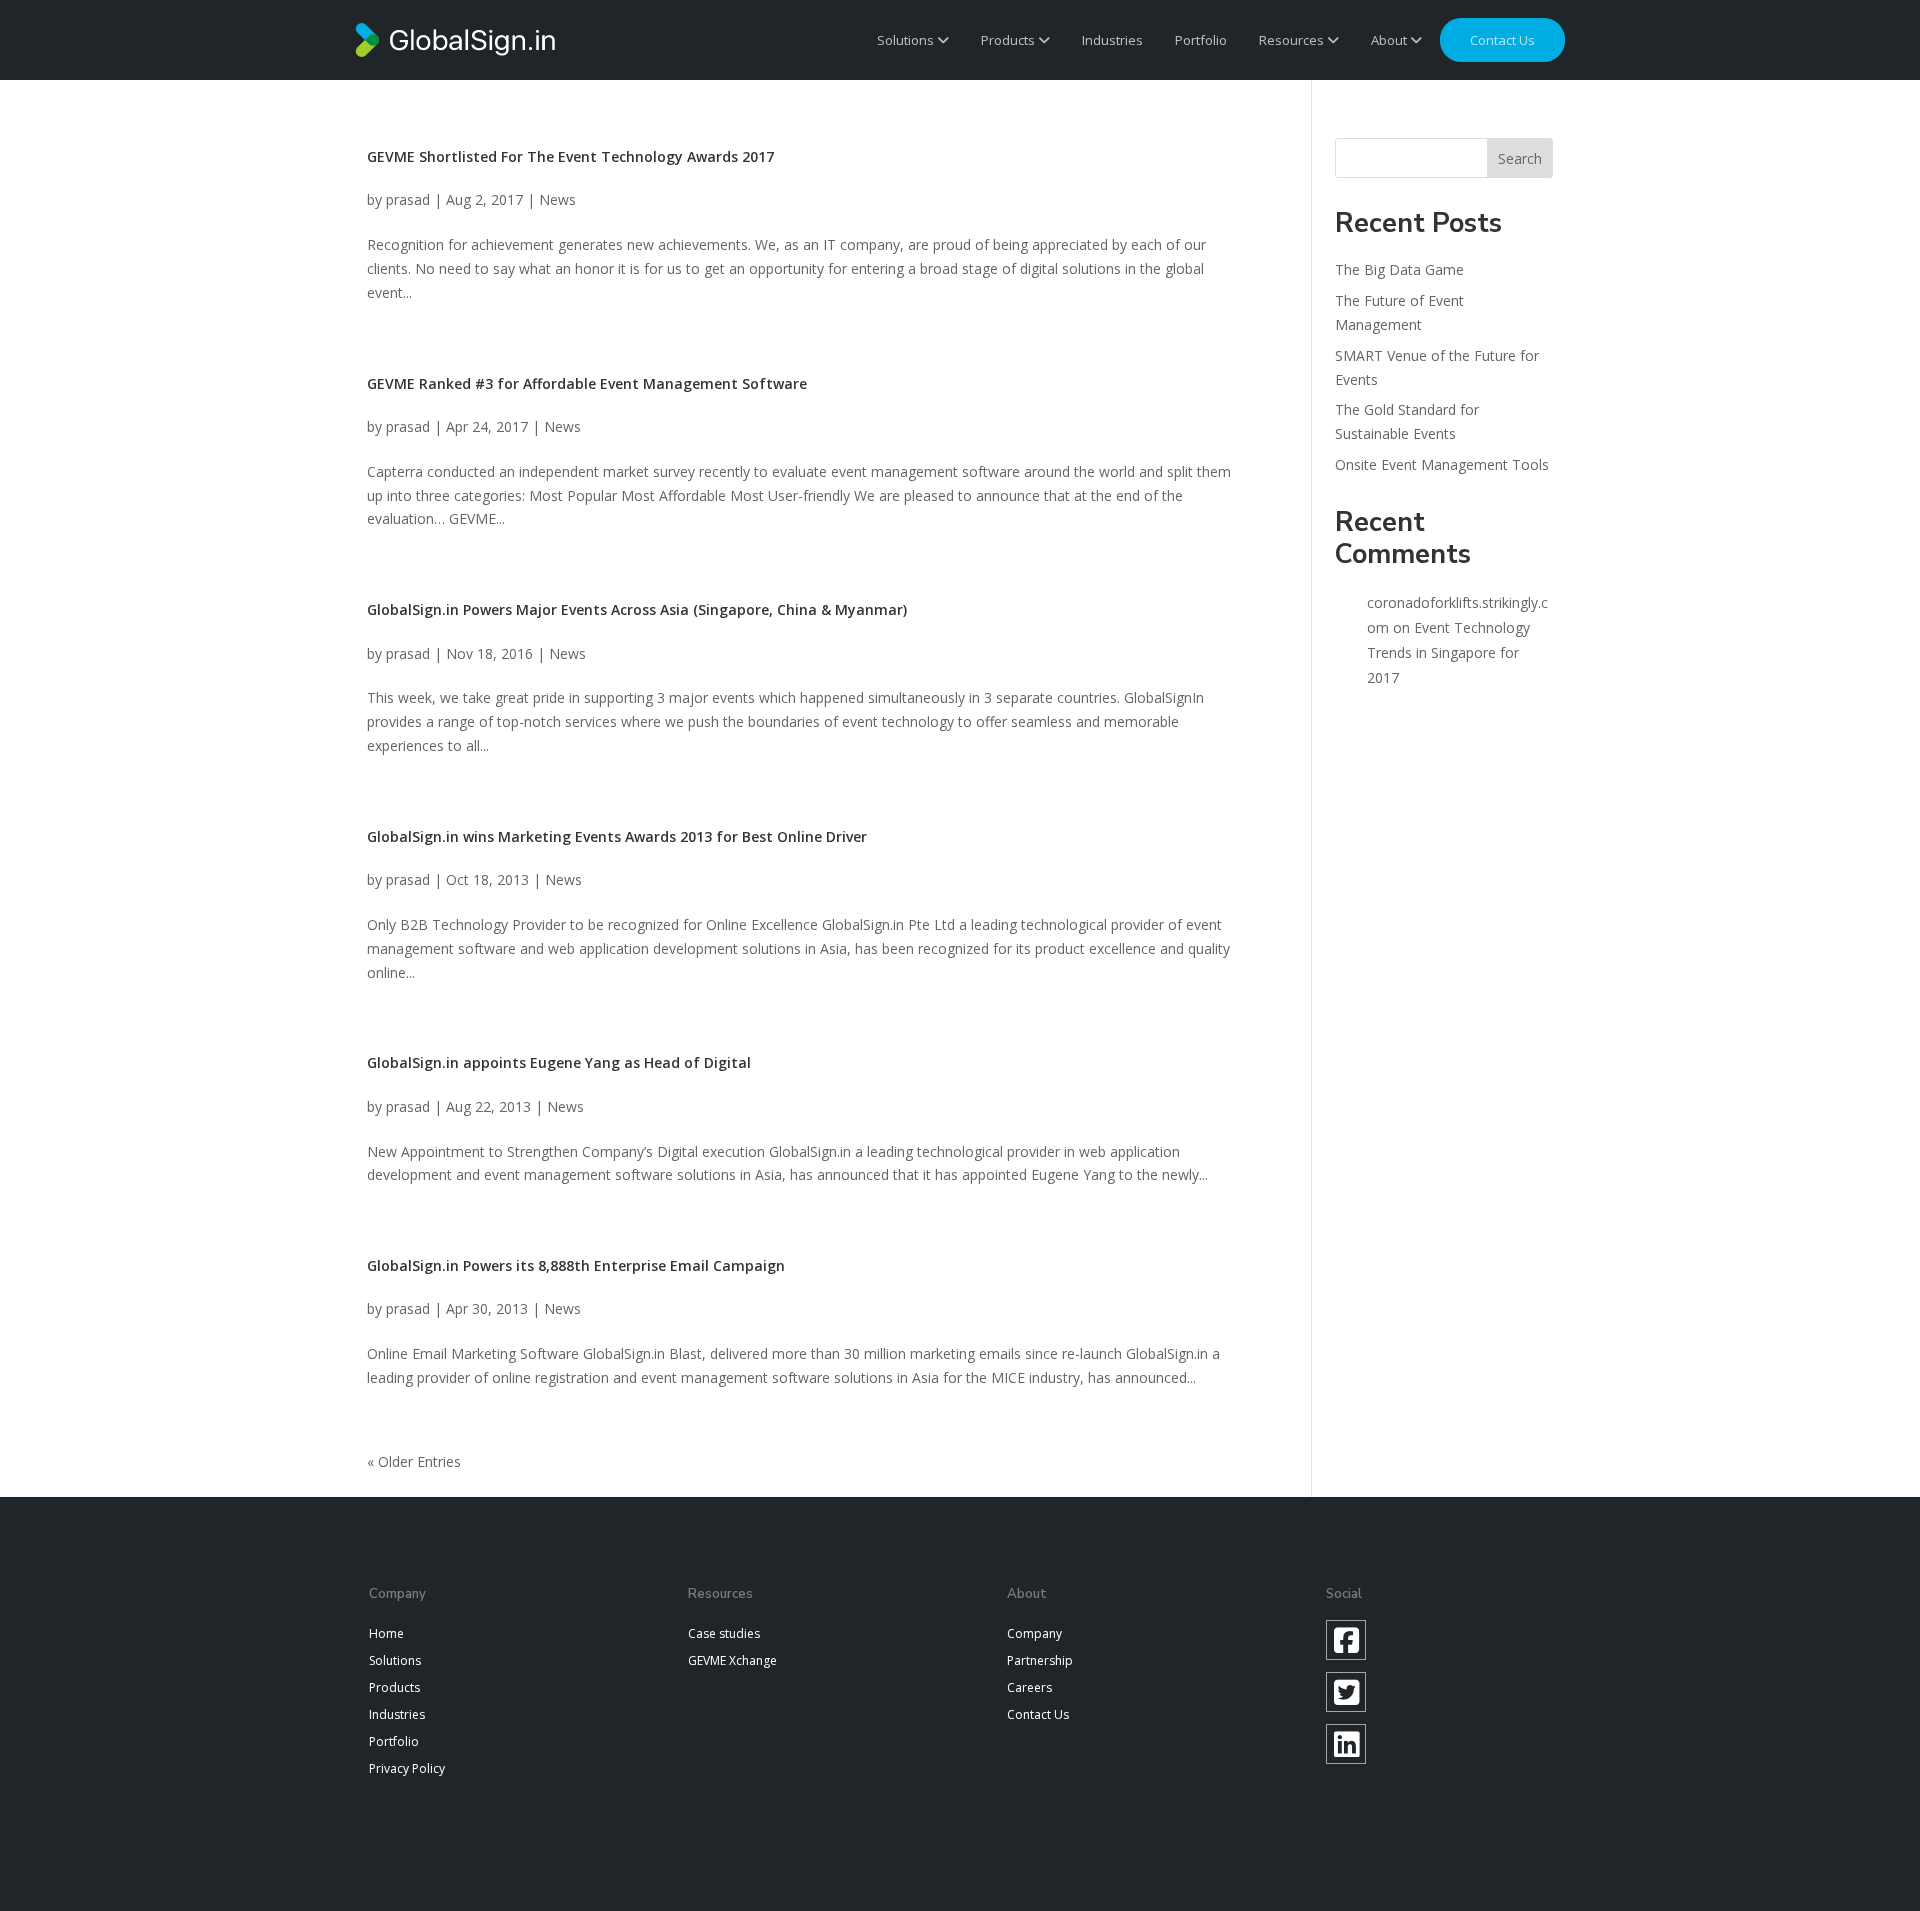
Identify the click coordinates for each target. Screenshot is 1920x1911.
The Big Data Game (1399, 269)
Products (1009, 40)
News (557, 199)
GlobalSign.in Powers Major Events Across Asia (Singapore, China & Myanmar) (637, 609)
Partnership (1040, 1660)
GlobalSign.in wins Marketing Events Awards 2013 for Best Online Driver (617, 836)
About (1390, 40)
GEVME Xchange (732, 1660)
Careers (1029, 1687)
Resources (1293, 40)
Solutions (907, 40)
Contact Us (1038, 1714)
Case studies (724, 1633)
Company (1034, 1633)
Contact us (1502, 40)
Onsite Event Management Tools (1442, 464)
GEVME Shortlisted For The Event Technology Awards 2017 (570, 156)
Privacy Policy (407, 1768)
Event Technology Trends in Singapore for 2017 (1448, 652)
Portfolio (1201, 40)
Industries (1112, 40)
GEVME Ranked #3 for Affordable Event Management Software (587, 383)
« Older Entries (414, 1461)
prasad (408, 199)
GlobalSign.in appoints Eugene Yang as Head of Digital (559, 1062)
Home (386, 1633)
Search (1520, 158)
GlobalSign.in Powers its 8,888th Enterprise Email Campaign (576, 1265)
